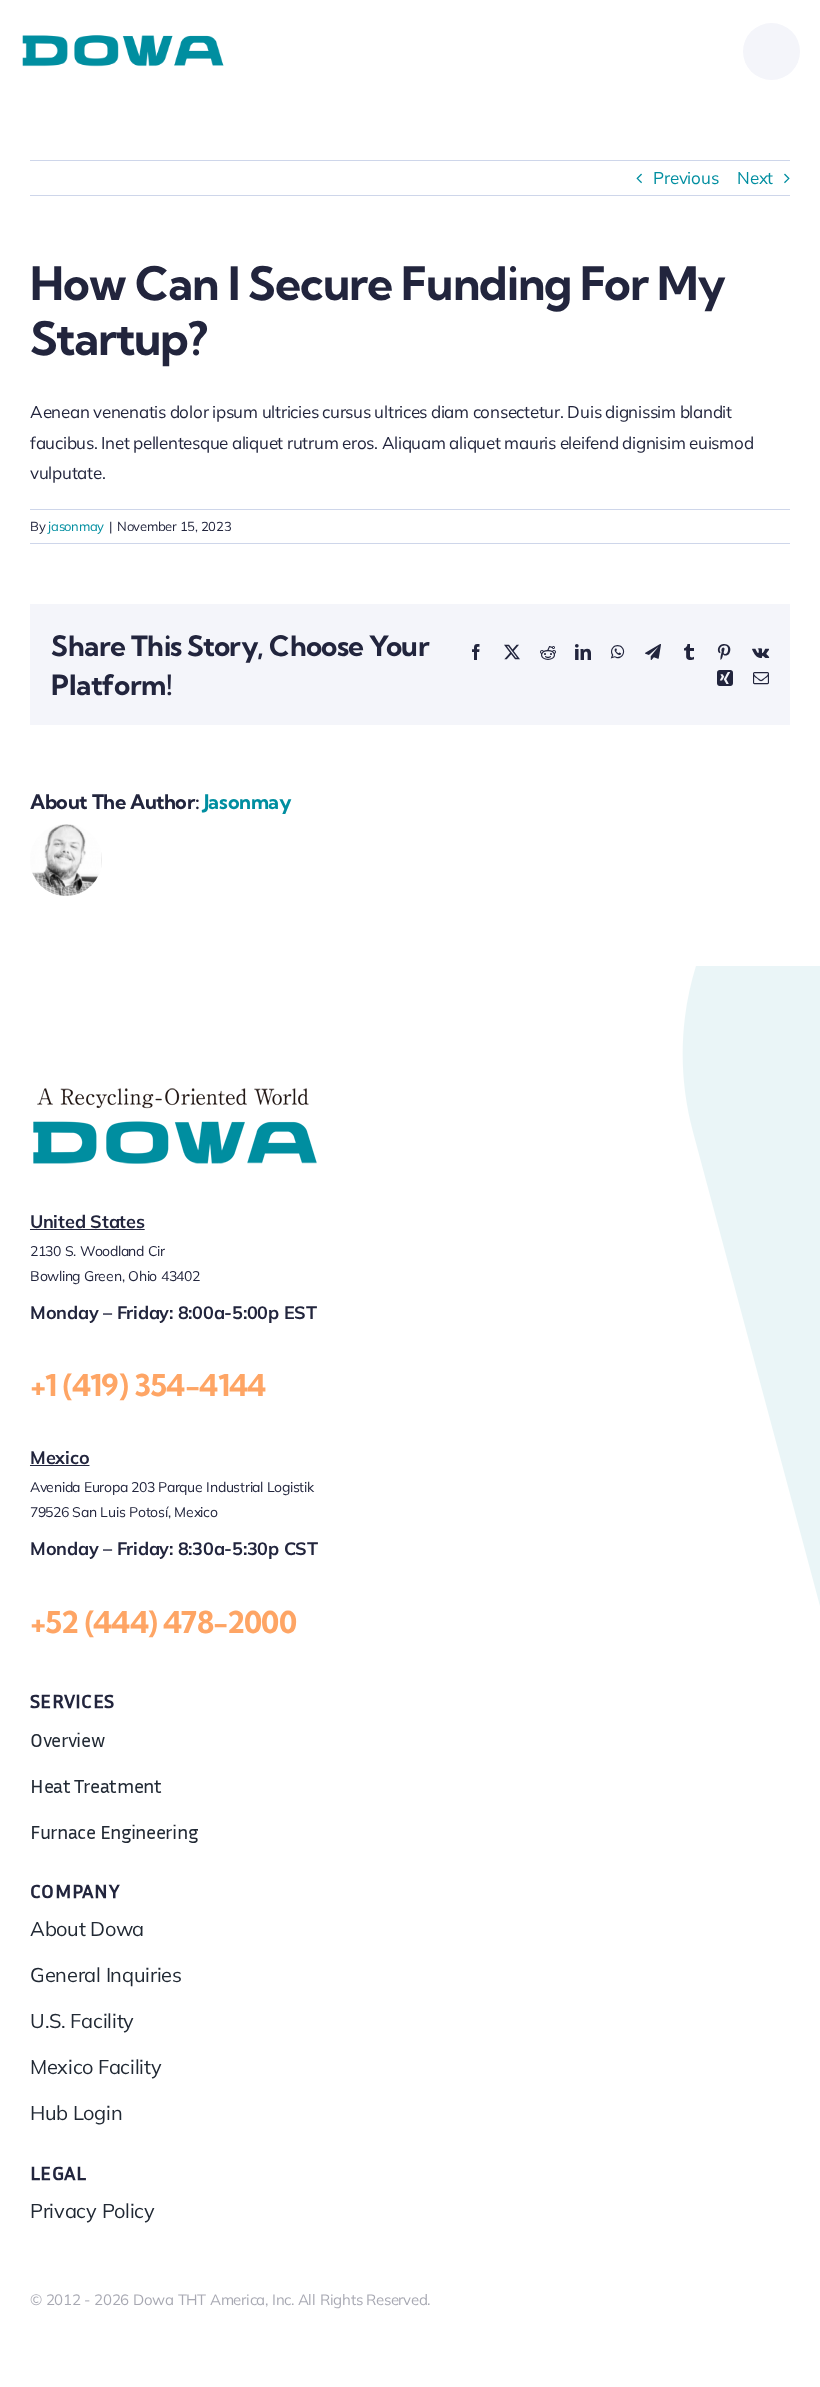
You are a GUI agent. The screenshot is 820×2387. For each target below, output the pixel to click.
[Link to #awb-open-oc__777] (771, 51)
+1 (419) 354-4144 (148, 1385)
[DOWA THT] (122, 41)
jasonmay (76, 526)
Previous (685, 177)
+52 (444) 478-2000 (163, 1622)
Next (755, 177)
